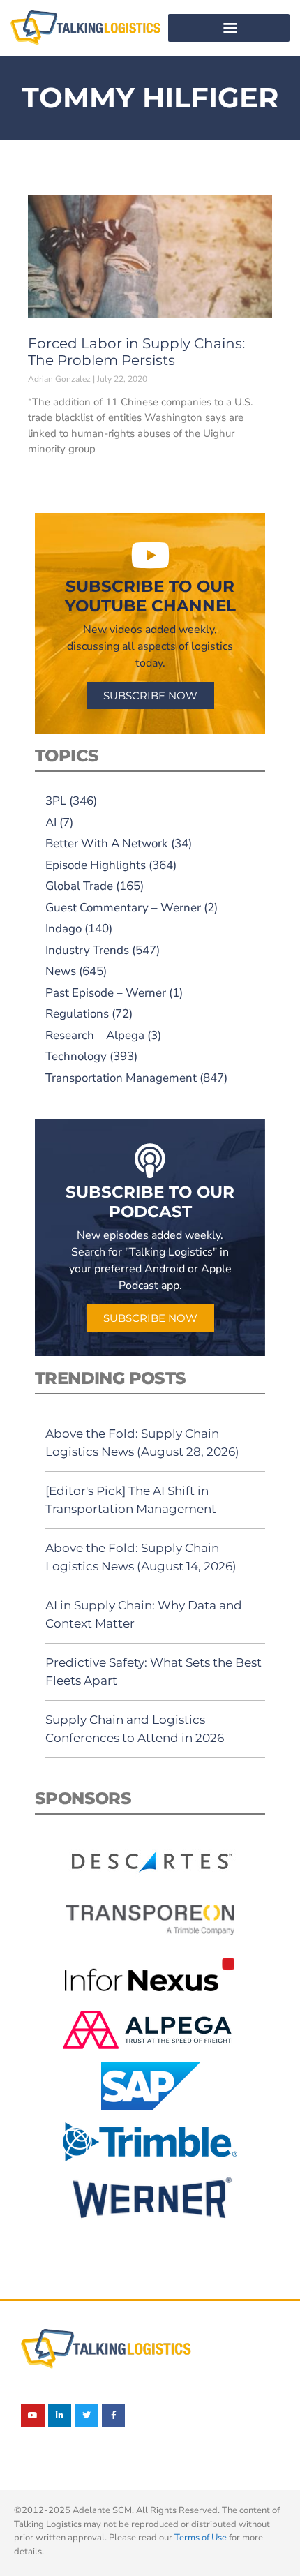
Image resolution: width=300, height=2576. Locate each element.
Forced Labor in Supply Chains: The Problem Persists (136, 352)
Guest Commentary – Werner (123, 908)
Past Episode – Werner (106, 993)
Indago (63, 929)
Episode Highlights (96, 865)
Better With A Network (107, 843)
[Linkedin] (60, 2415)
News (61, 971)
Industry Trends (87, 950)
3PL (56, 801)
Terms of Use (201, 2538)
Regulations (77, 1014)
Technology (76, 1056)
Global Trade (79, 886)
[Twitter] (87, 2415)
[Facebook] (114, 2415)
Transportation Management (121, 1078)
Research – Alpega (95, 1035)
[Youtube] (33, 2415)
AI (51, 822)
